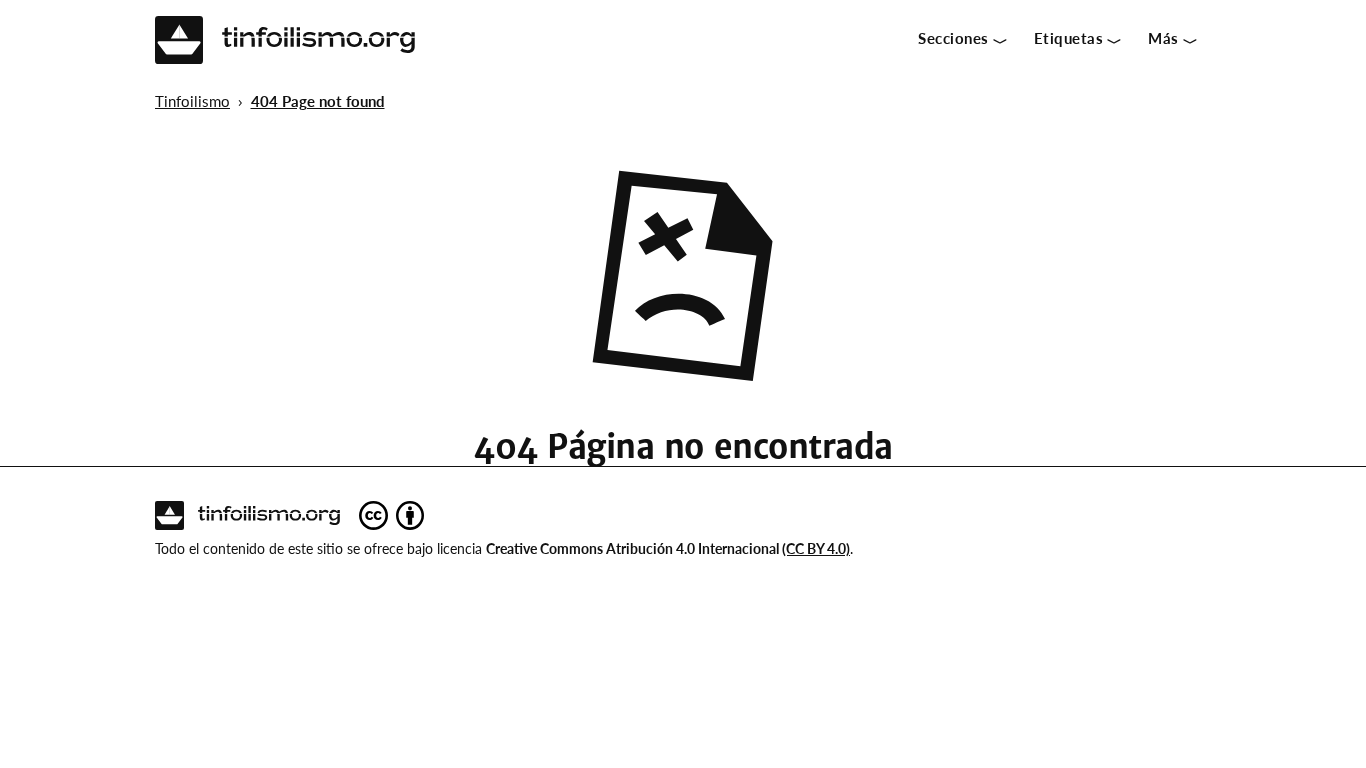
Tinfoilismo (192, 101)
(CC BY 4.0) (816, 548)
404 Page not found (318, 101)
